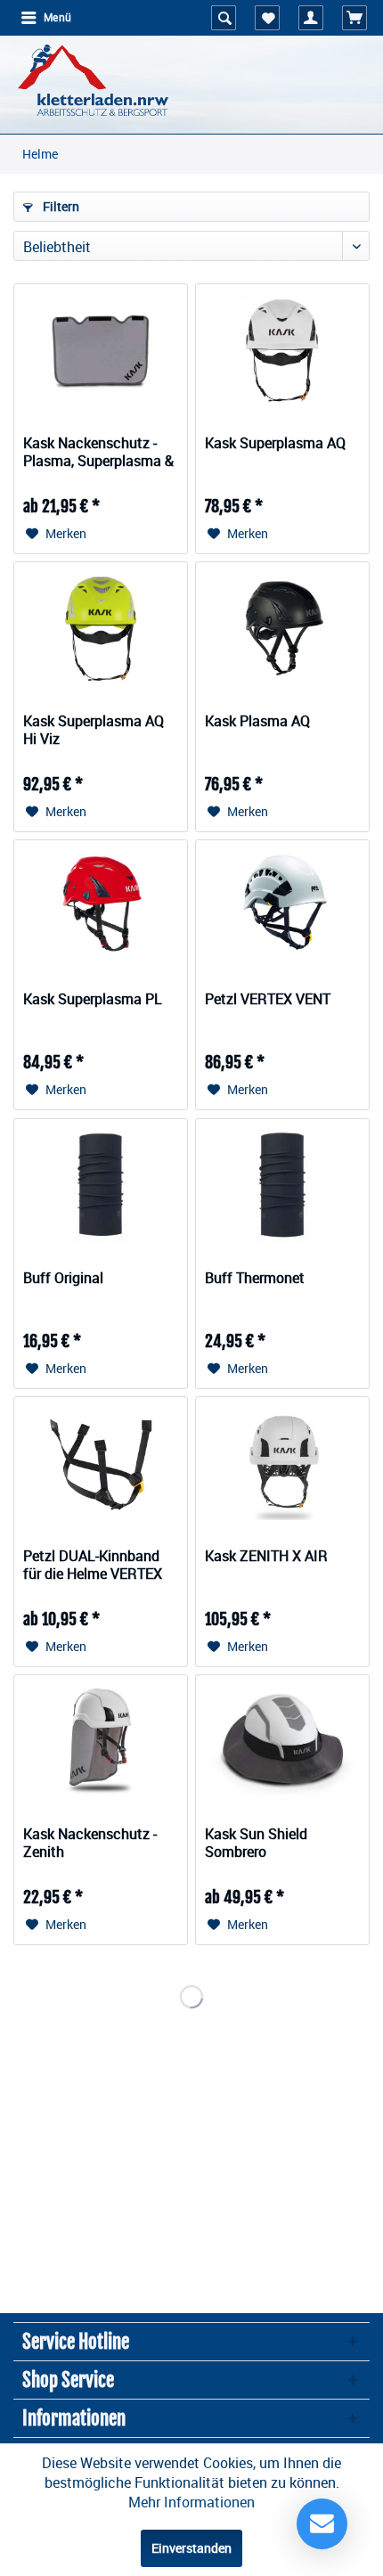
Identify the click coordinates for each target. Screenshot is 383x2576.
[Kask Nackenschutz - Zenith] (101, 1741)
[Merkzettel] (267, 18)
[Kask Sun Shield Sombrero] (282, 1741)
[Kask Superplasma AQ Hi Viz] (101, 628)
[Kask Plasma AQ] (282, 628)
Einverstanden (191, 2548)
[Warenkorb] (354, 18)
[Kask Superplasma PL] (101, 906)
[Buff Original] (101, 1185)
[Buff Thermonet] (282, 1185)
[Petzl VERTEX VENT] (282, 906)
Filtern (60, 206)
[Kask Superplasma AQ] (282, 350)
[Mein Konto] (311, 18)
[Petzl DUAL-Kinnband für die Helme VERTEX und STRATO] (101, 1463)
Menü (57, 18)
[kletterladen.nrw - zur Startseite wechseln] (93, 80)
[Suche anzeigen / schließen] (224, 18)
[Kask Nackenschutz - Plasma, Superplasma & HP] (101, 350)
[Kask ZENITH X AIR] (282, 1463)
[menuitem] (45, 18)
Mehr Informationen (191, 2502)
